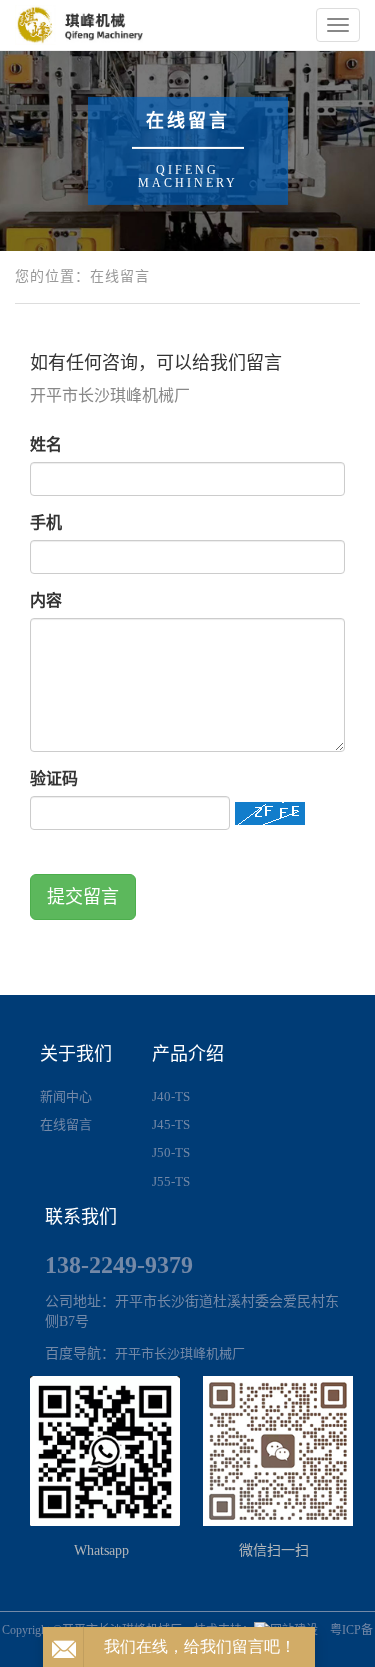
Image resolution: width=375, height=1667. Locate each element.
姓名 (46, 444)
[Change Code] (270, 813)
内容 (46, 600)
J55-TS (171, 1181)
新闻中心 (66, 1096)
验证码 (54, 778)
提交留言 (83, 897)
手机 (46, 522)
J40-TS (171, 1096)
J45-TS (171, 1124)
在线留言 (66, 1124)
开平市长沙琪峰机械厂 (180, 1353)
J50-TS (171, 1152)
